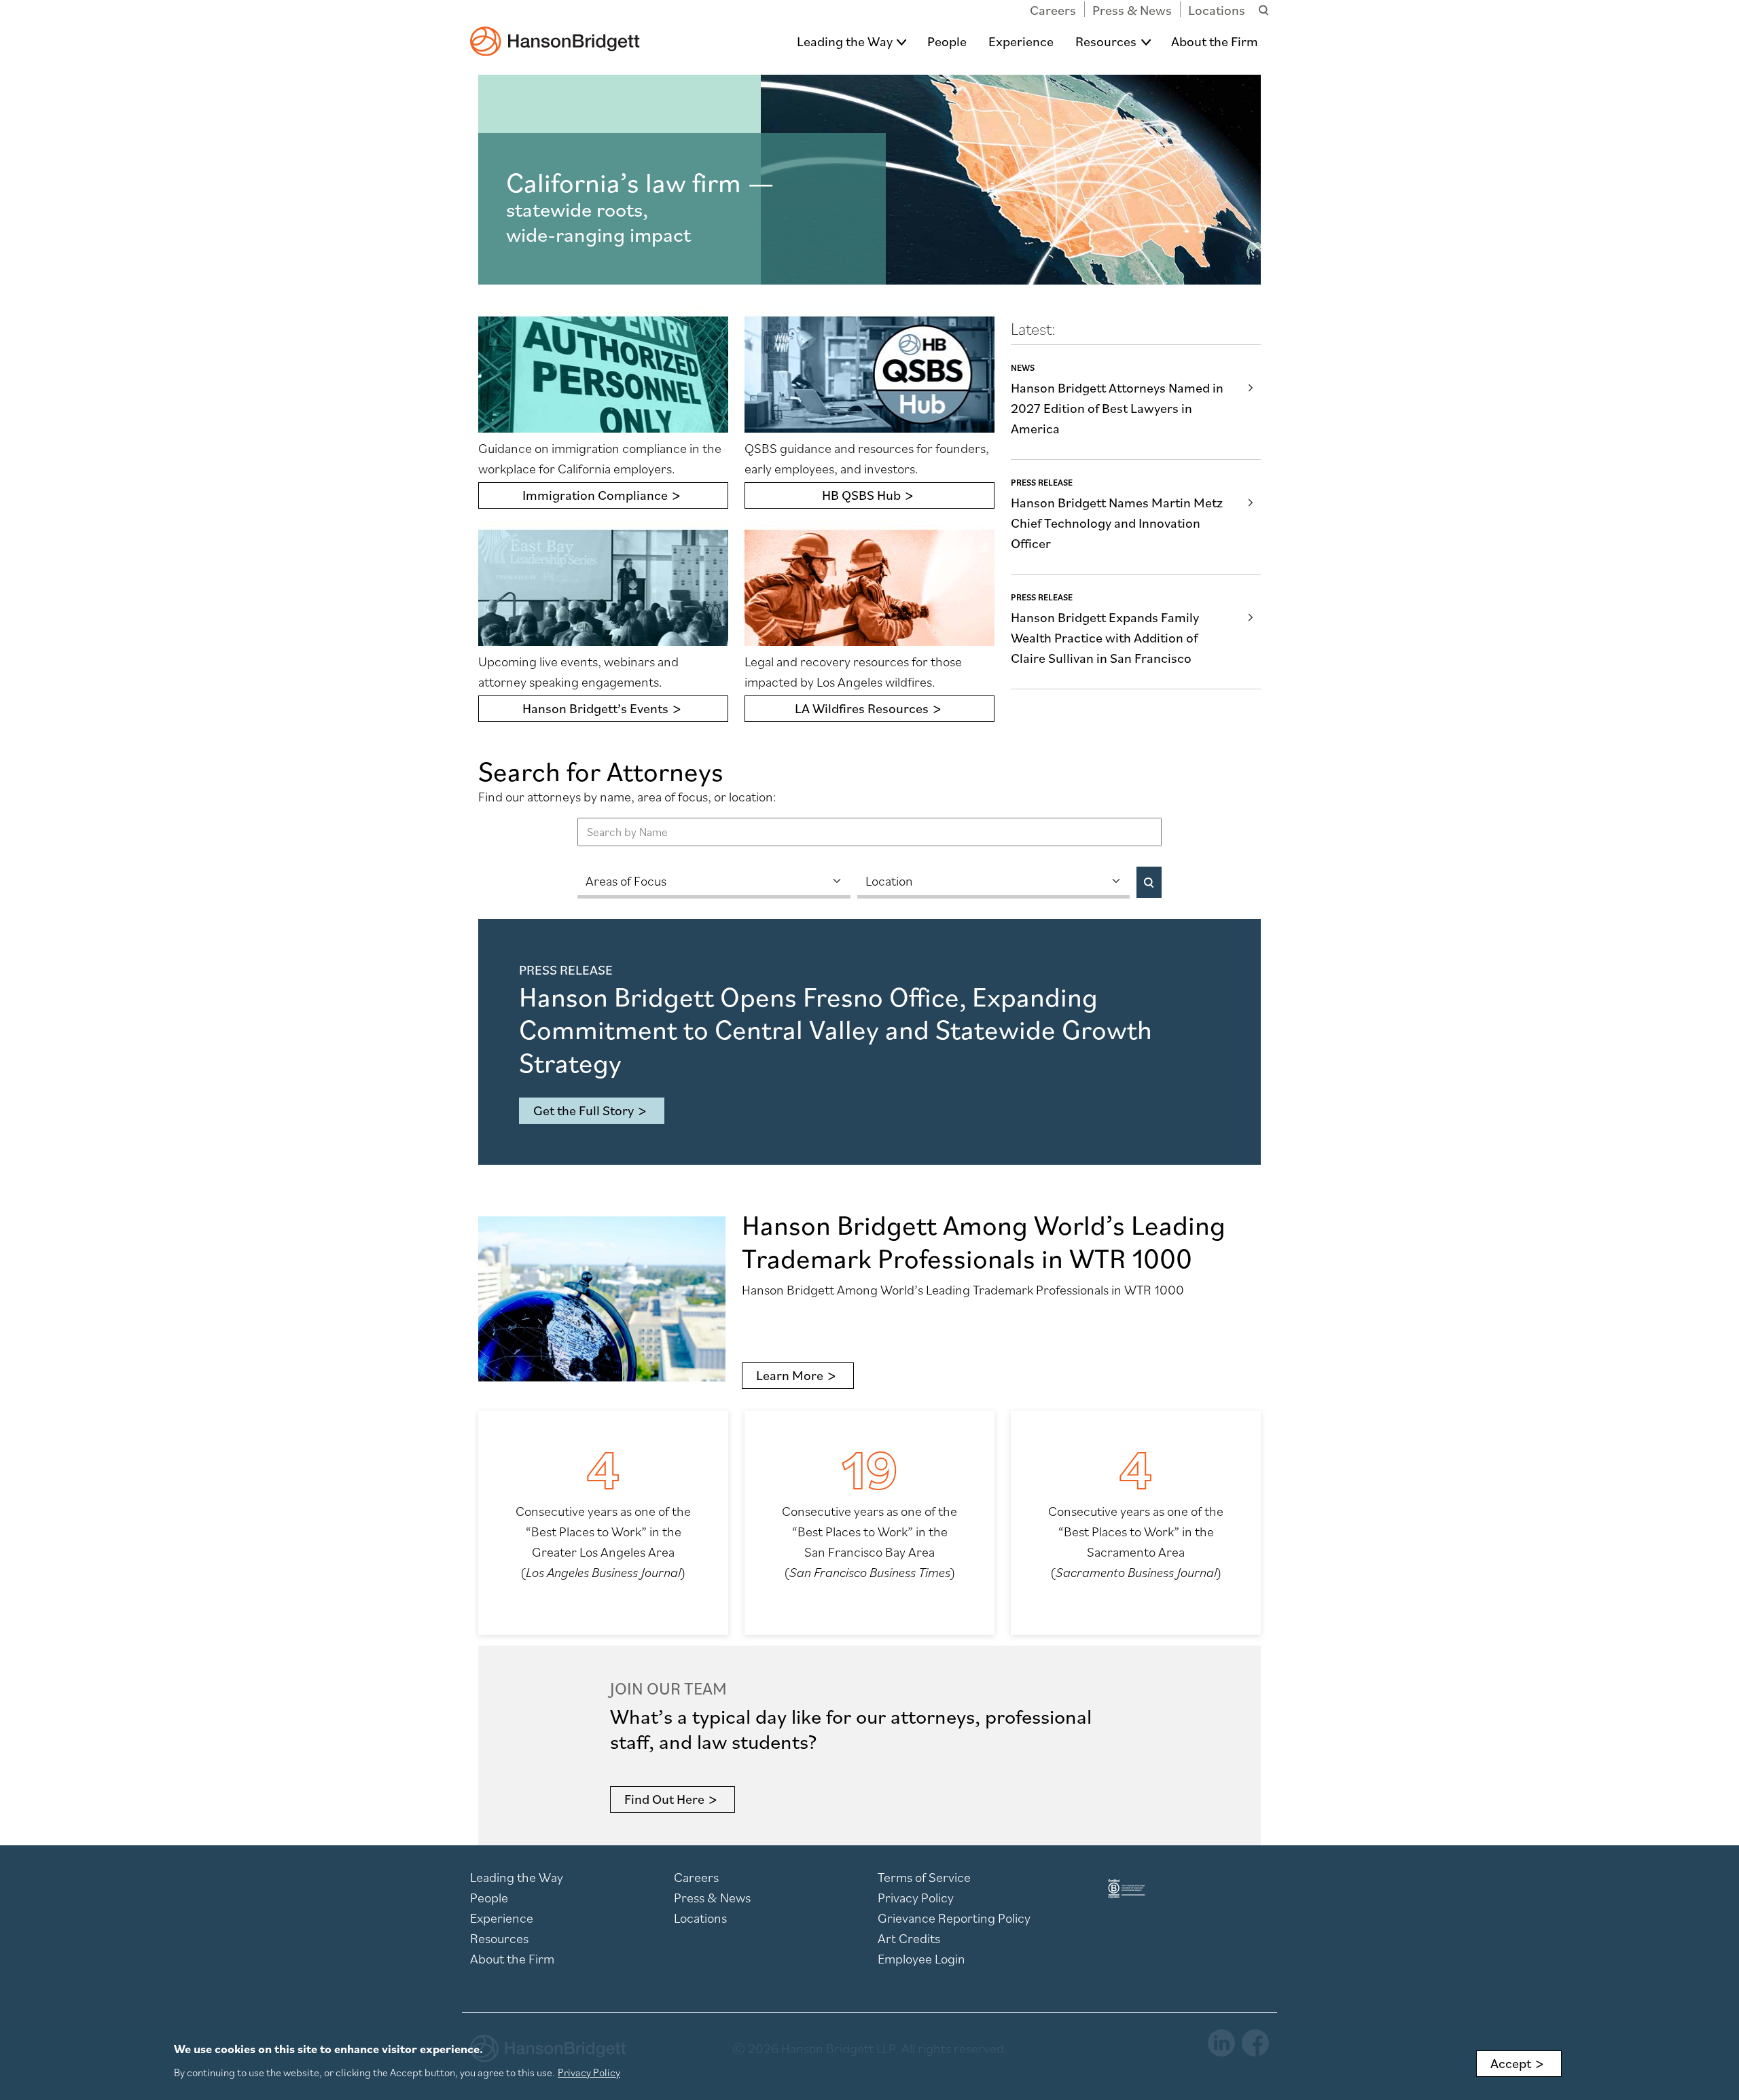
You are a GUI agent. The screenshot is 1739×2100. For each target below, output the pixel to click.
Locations (1217, 10)
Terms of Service (924, 1877)
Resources (1106, 41)
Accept (1511, 2063)
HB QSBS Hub (861, 495)
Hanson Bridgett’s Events (595, 708)
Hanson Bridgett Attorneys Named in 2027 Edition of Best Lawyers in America (1117, 408)
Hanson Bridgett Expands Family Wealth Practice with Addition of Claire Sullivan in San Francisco (1105, 638)
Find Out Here (664, 1799)
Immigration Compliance (595, 495)
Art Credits (909, 1938)
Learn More (790, 1375)
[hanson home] (555, 32)
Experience (1021, 41)
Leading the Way (845, 41)
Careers (1053, 10)
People (947, 41)
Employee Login (921, 1959)
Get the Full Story (584, 1110)
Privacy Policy (916, 1898)
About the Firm (1215, 41)
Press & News (1132, 10)
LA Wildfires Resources (862, 708)
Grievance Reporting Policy (954, 1918)
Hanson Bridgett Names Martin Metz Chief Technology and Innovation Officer (1117, 523)
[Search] (1149, 882)
